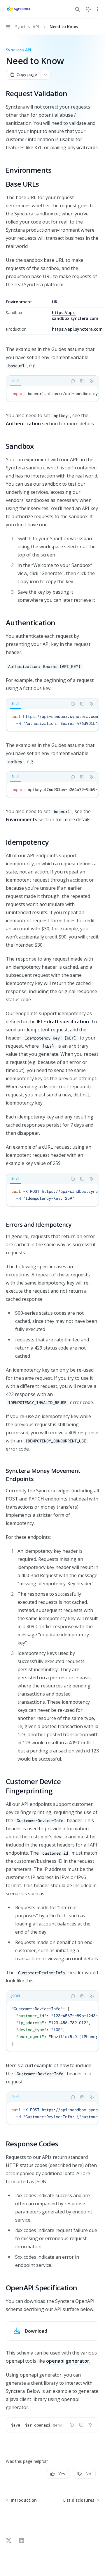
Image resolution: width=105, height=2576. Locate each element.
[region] (52, 317)
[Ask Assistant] (92, 381)
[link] (52, 2331)
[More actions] (97, 9)
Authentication (23, 424)
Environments (22, 819)
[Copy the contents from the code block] (82, 381)
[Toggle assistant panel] (88, 9)
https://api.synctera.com (77, 329)
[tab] (15, 381)
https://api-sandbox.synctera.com (75, 315)
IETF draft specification (63, 1022)
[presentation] (52, 394)
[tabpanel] (52, 394)
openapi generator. (68, 2361)
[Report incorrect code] (73, 381)
